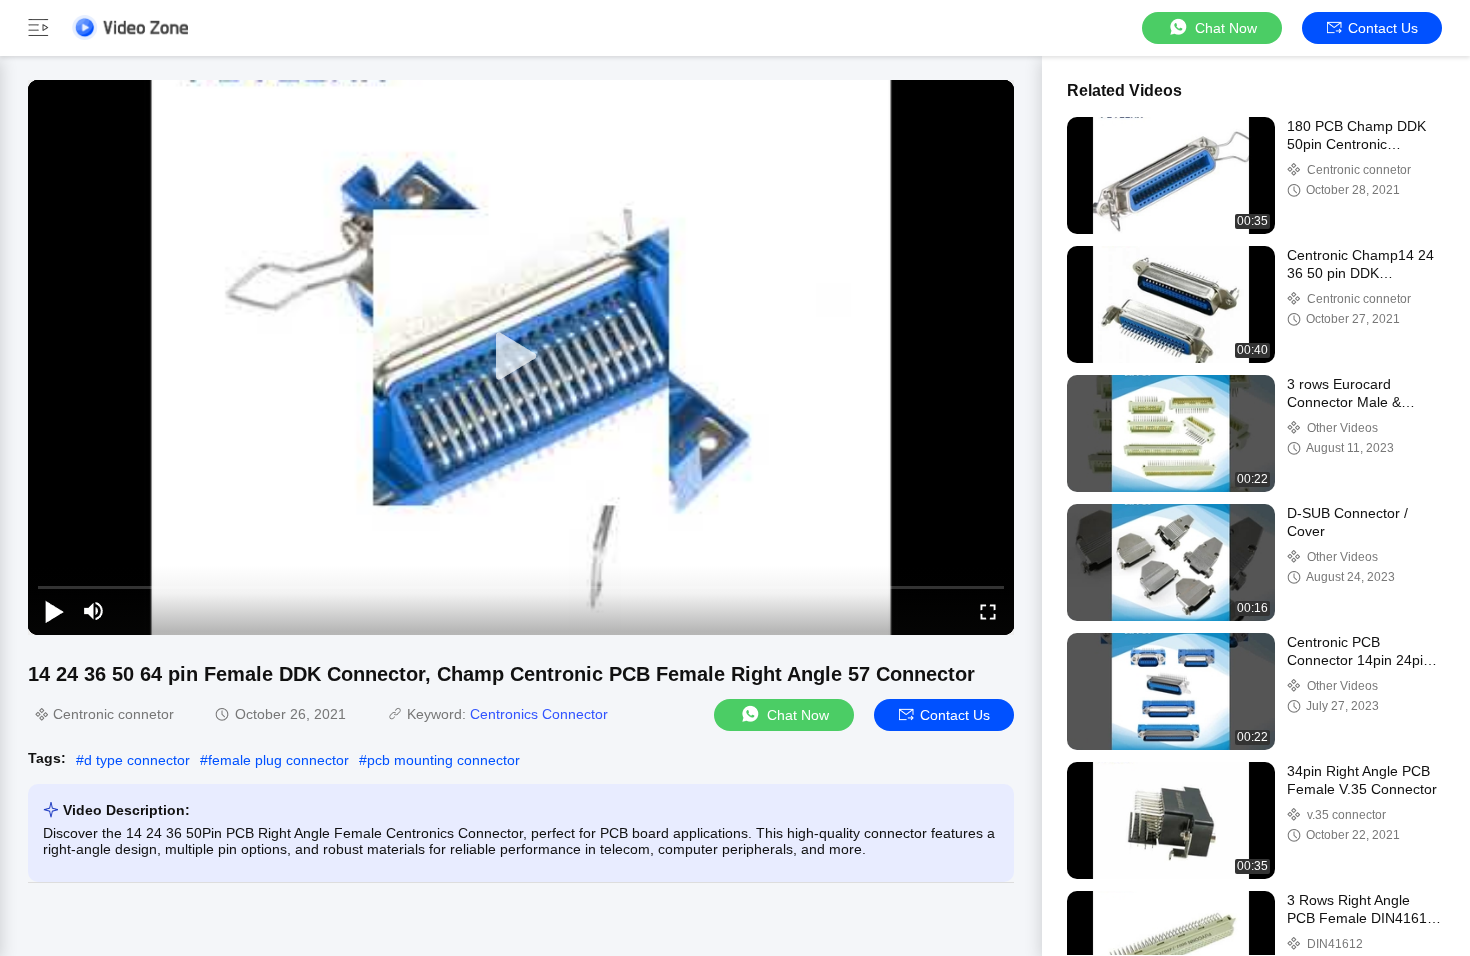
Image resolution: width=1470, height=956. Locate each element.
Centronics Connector (539, 714)
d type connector (137, 760)
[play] (521, 357)
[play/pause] (54, 611)
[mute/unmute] (94, 611)
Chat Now (1226, 28)
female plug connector (278, 760)
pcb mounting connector (443, 760)
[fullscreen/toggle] (988, 611)
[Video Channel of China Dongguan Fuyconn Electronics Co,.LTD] (130, 27)
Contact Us (1383, 28)
